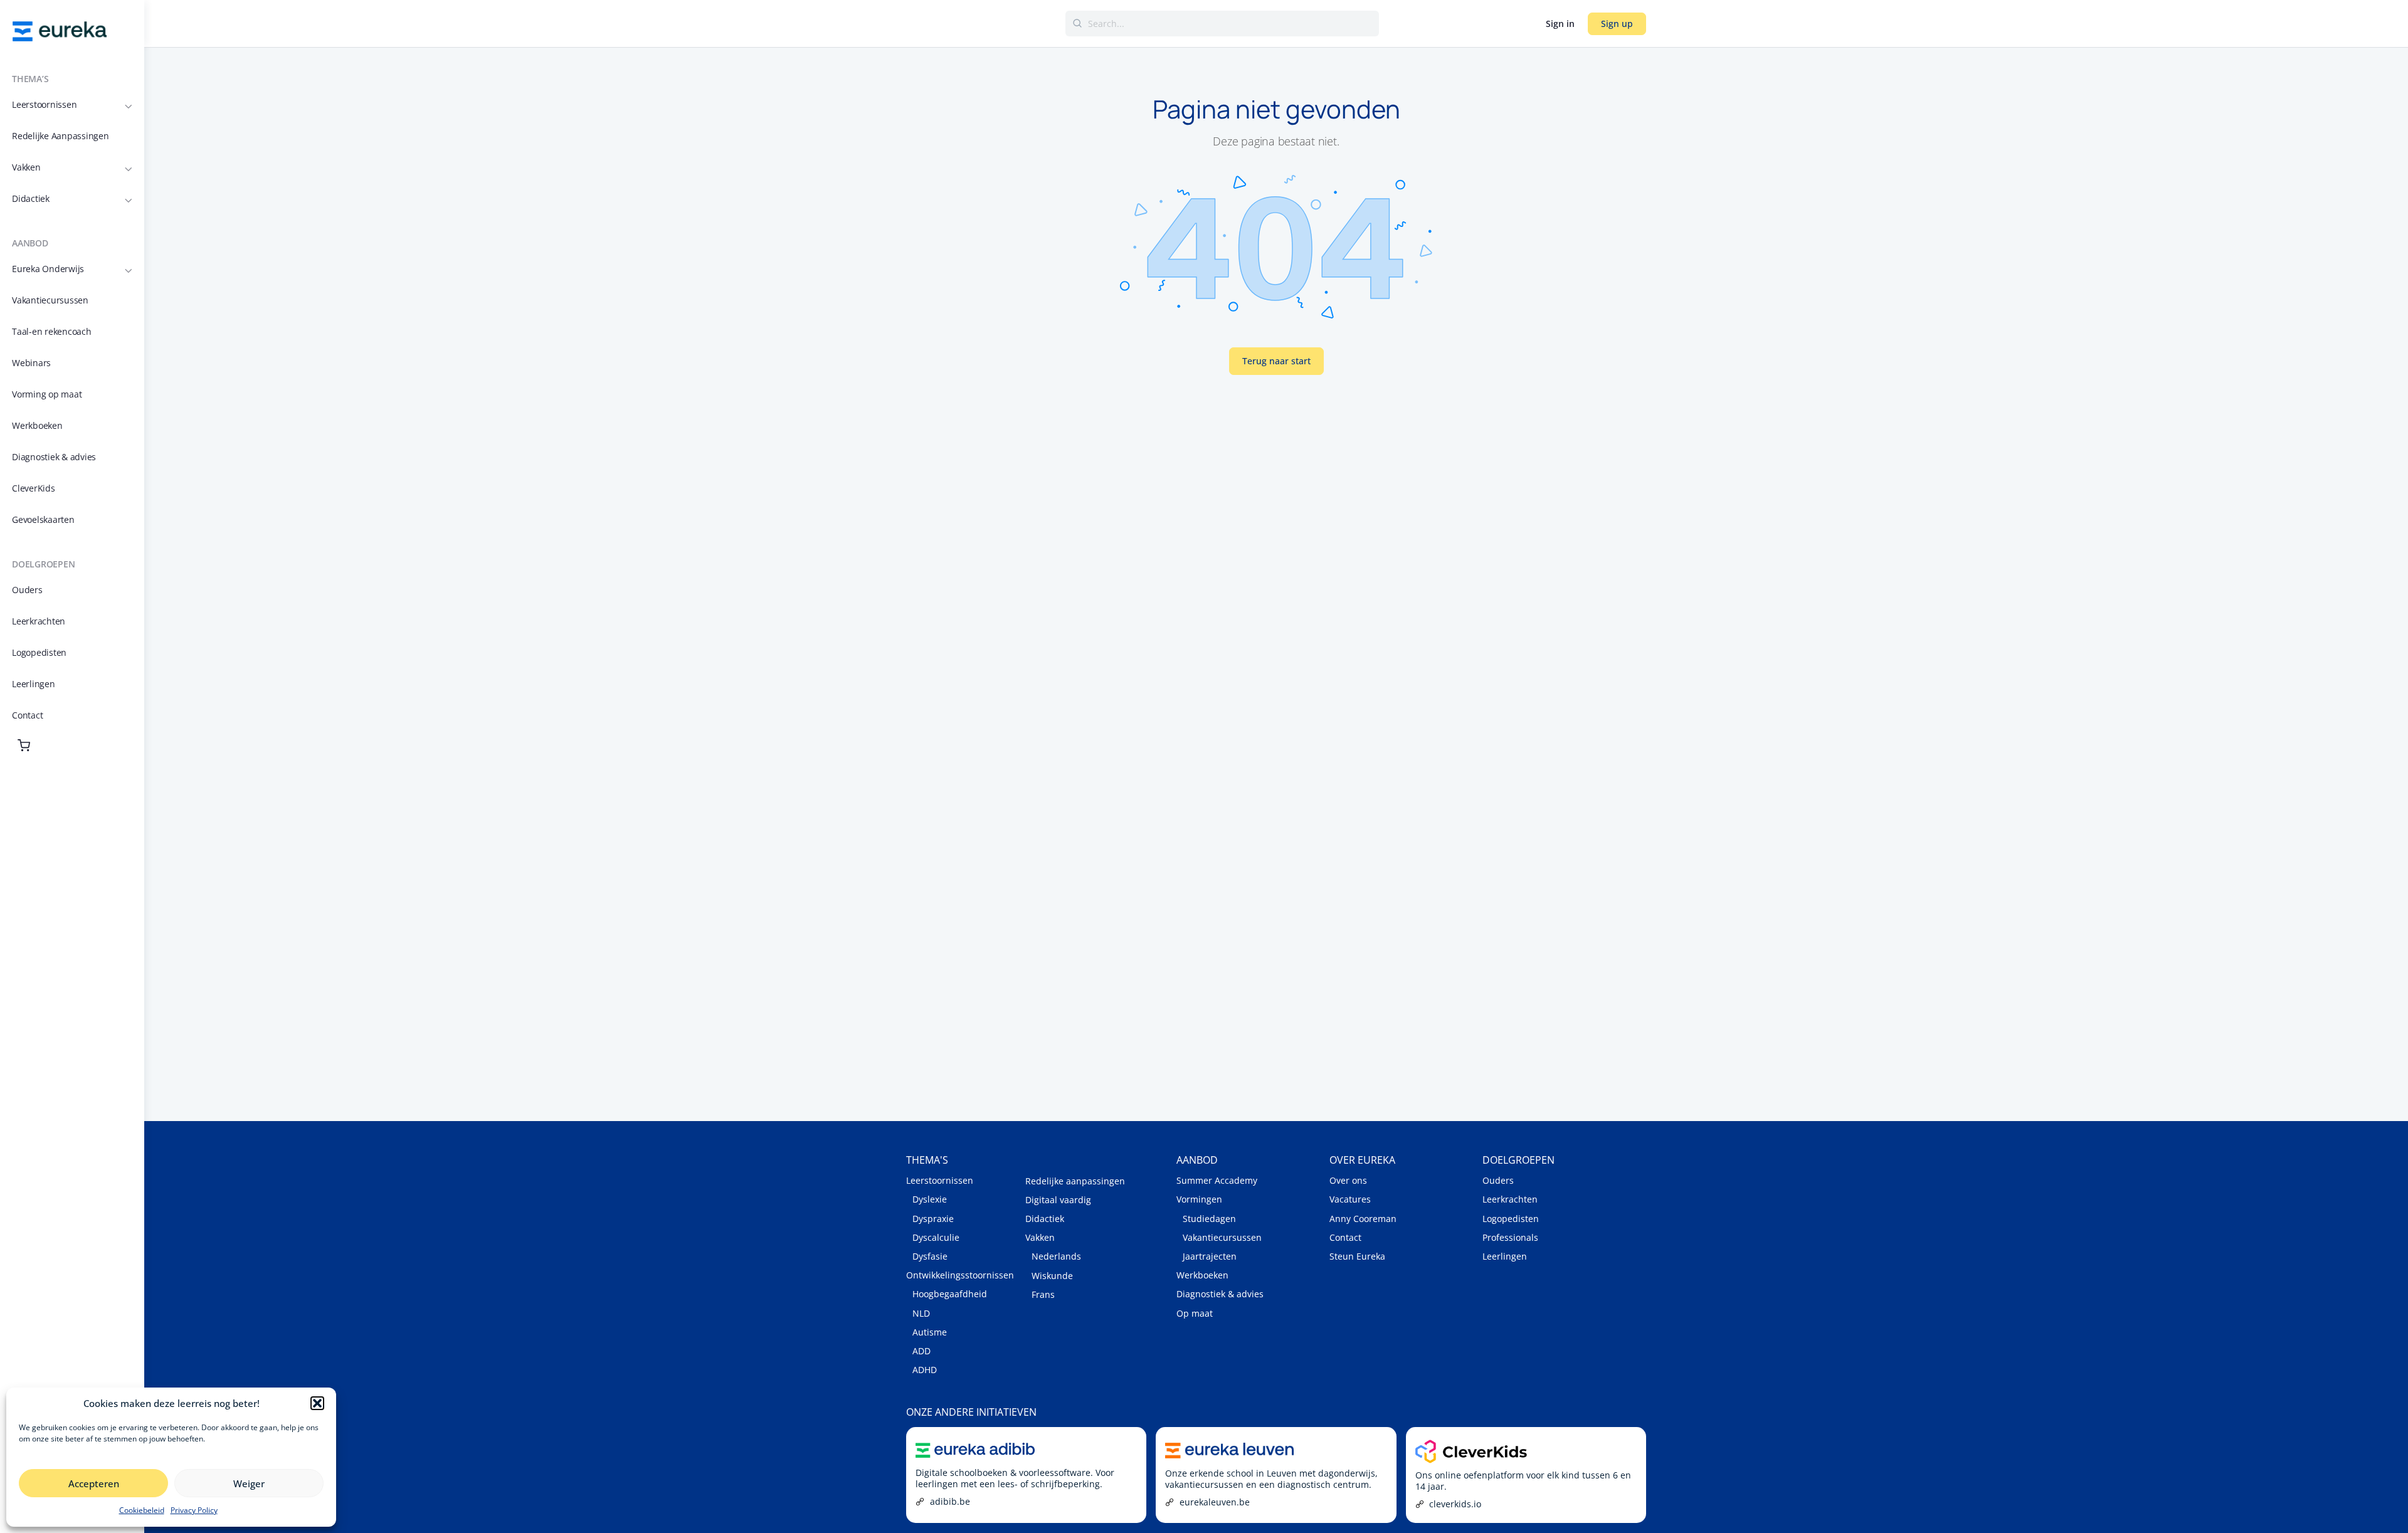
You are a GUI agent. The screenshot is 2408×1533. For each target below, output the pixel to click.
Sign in (1560, 24)
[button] (317, 1403)
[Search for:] (1222, 24)
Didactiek (1045, 1219)
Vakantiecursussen (1222, 1237)
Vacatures (1350, 1199)
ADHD (925, 1370)
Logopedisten (1511, 1219)
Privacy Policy (194, 1510)
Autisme (930, 1332)
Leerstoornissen (940, 1180)
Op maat (1195, 1313)
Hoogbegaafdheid (950, 1294)
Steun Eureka (1357, 1256)
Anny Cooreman (1363, 1219)
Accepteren (94, 1483)
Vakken (1040, 1237)
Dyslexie (930, 1199)
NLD (921, 1313)
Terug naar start (1276, 361)
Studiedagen (1209, 1219)
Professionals (1510, 1237)
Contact (1345, 1237)
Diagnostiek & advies (1220, 1294)
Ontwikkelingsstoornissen (960, 1275)
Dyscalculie (936, 1237)
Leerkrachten (1510, 1199)
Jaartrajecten (1210, 1256)
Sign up (1617, 24)
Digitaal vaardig (1058, 1200)
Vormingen (1199, 1199)
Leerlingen (1505, 1256)
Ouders (1498, 1180)
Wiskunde (1052, 1276)
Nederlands (1056, 1256)
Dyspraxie (933, 1219)
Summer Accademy (1217, 1180)
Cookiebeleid (142, 1510)
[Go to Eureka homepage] (60, 30)
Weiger (249, 1483)
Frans (1043, 1294)
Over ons (1348, 1180)
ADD (921, 1351)
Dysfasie (930, 1256)
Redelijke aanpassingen (1075, 1181)
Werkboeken (1202, 1275)
